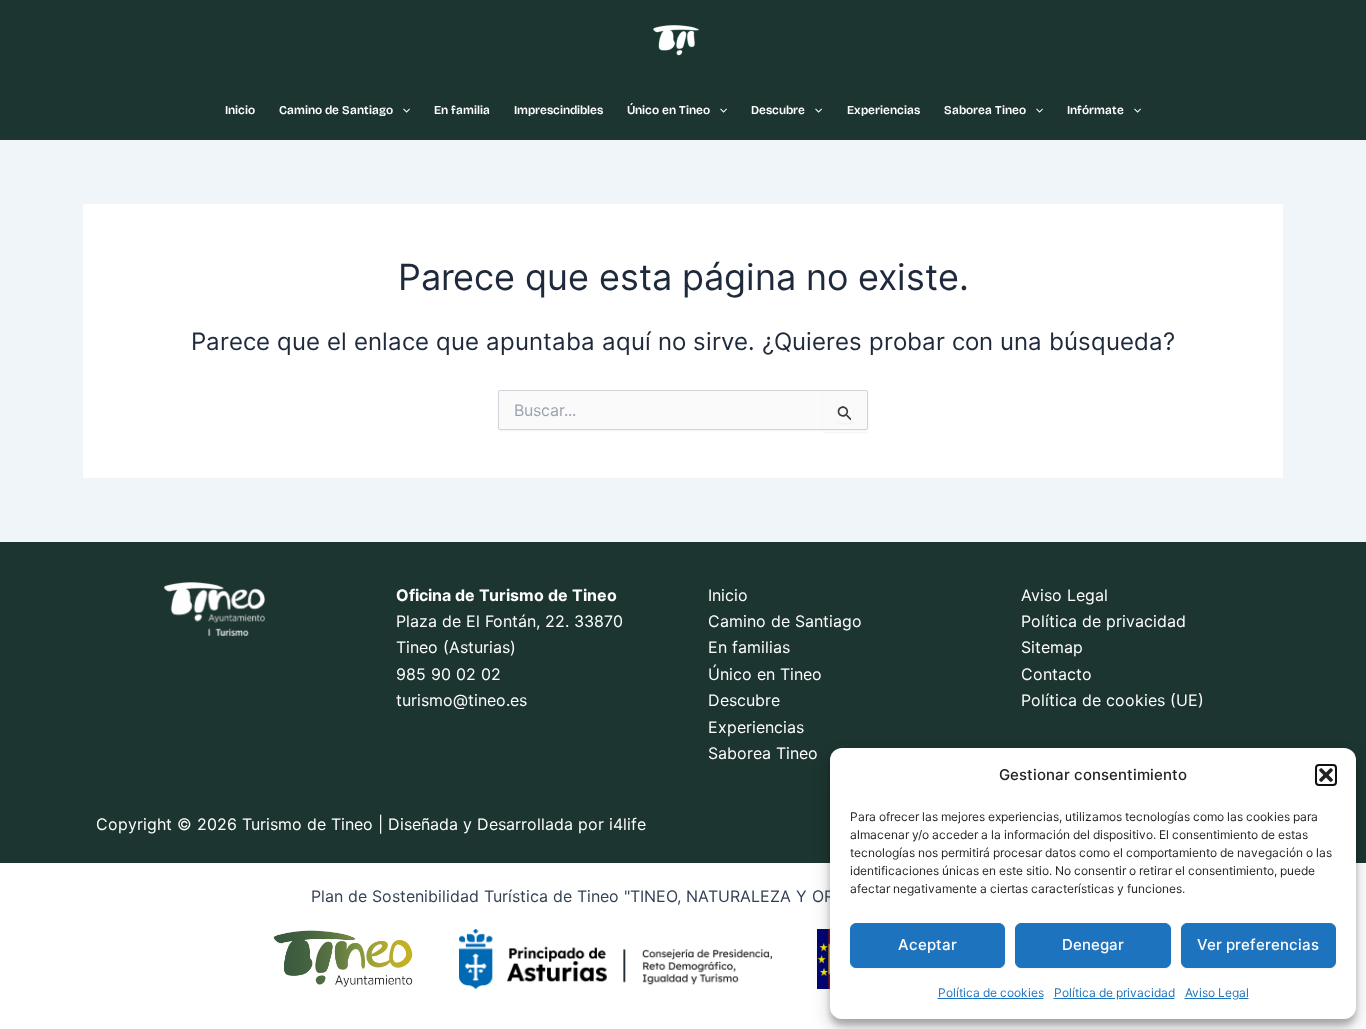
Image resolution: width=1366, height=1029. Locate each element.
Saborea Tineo (985, 110)
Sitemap (1052, 647)
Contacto (1056, 674)
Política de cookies (991, 992)
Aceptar (927, 944)
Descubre (778, 110)
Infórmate (1095, 110)
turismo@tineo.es (461, 700)
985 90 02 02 (448, 674)
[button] (1326, 775)
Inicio (240, 110)
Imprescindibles (558, 110)
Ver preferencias (1258, 944)
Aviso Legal (1217, 992)
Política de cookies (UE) (1112, 700)
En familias (749, 647)
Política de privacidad (1114, 992)
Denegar (1093, 944)
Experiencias (883, 110)
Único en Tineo (668, 110)
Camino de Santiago (336, 110)
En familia (462, 110)
